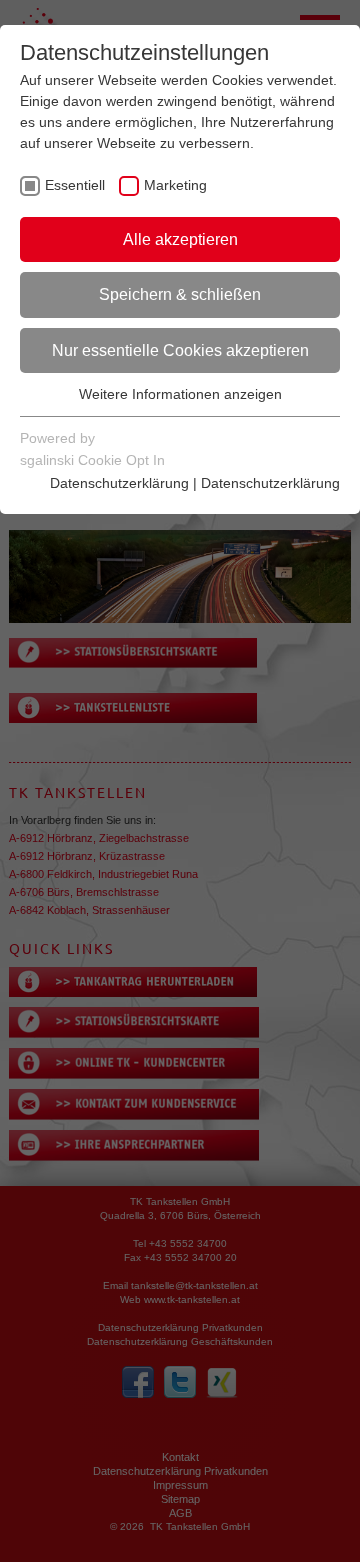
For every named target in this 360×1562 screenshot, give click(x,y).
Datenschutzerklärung (119, 483)
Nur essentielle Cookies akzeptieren (180, 350)
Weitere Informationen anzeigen (180, 394)
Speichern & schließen (180, 294)
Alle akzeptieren (180, 239)
